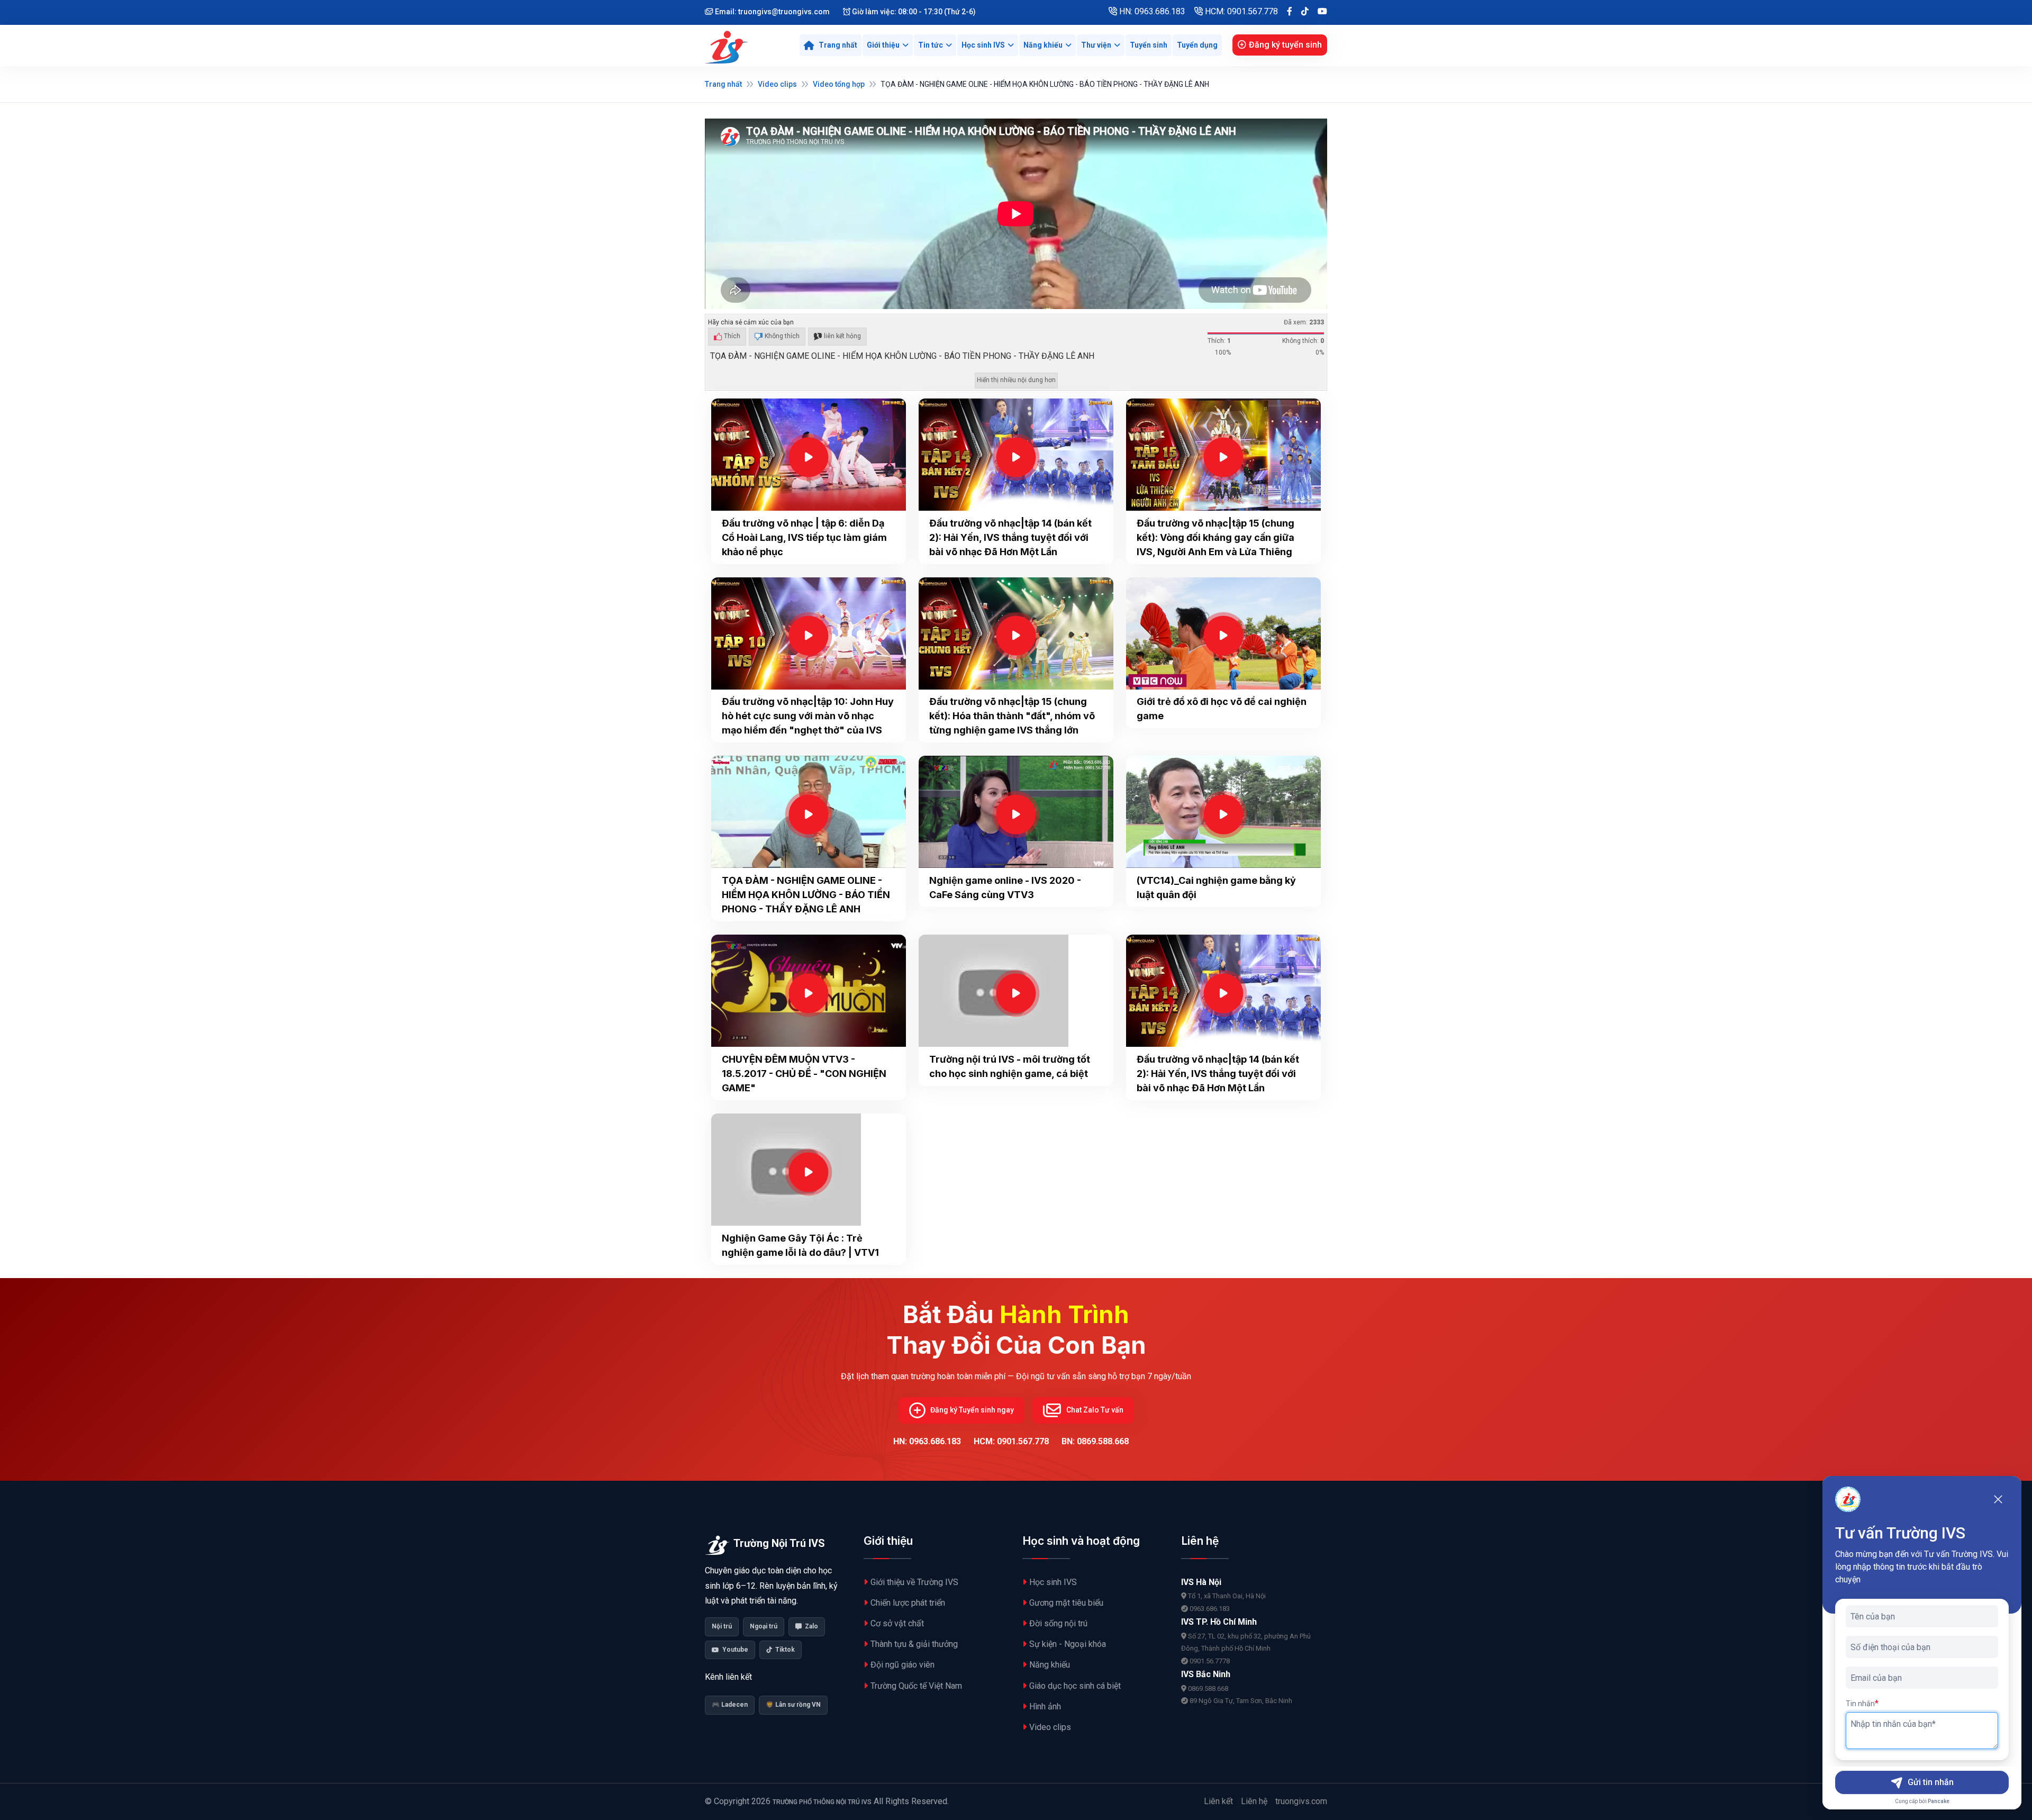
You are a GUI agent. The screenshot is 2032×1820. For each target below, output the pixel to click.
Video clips (777, 84)
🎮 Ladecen (730, 1705)
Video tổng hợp (839, 84)
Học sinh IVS (983, 45)
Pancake (1939, 1801)
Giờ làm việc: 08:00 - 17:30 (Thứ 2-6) (913, 12)
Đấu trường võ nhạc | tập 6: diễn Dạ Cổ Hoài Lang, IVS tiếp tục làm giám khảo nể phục (804, 537)
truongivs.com (1301, 1801)
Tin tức (931, 45)
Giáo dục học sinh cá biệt (1075, 1686)
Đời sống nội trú (1058, 1623)
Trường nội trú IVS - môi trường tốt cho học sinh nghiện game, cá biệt (1010, 1066)
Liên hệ (1254, 1801)
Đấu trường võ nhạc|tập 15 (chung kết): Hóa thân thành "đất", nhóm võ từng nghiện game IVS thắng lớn (1012, 716)
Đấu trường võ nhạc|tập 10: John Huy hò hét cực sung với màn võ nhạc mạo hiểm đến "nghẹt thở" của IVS (808, 716)
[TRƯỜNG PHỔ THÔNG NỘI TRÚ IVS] (728, 46)
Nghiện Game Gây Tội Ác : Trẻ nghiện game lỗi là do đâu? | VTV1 (800, 1245)
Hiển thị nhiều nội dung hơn (1016, 380)
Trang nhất (723, 84)
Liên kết (1218, 1801)
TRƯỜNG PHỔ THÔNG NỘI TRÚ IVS (822, 1802)
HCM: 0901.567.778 (1240, 11)
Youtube (735, 1650)
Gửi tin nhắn (1931, 1782)
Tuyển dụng (1197, 45)
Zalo (811, 1626)
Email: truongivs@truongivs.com (772, 12)
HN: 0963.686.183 (1151, 11)
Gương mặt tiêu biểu (1066, 1603)
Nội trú (722, 1626)
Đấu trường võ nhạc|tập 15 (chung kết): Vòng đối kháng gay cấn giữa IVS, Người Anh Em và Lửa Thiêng (1215, 537)
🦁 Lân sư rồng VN (793, 1705)
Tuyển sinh (1149, 45)
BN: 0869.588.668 (1095, 1441)
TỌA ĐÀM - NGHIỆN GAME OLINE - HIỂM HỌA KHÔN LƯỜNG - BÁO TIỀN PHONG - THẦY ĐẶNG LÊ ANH (806, 895)
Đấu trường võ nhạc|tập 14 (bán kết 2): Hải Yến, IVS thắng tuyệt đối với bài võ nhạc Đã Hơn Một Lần (1010, 537)
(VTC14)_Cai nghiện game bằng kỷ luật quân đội (1216, 888)
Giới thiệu (883, 45)
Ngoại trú (764, 1626)
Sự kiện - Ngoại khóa (1068, 1644)
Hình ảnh (1045, 1706)
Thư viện (1096, 45)
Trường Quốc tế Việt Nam (916, 1686)
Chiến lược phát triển (908, 1603)
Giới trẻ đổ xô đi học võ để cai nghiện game (1222, 709)
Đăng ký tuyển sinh (1285, 45)
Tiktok (785, 1650)
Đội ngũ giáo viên (902, 1665)
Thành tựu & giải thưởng (914, 1644)
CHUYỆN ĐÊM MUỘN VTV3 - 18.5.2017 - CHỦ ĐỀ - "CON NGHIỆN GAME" (804, 1074)
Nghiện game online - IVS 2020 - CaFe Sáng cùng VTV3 (1005, 888)
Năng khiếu (1043, 45)
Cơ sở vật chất (897, 1623)
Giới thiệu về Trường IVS (914, 1582)
